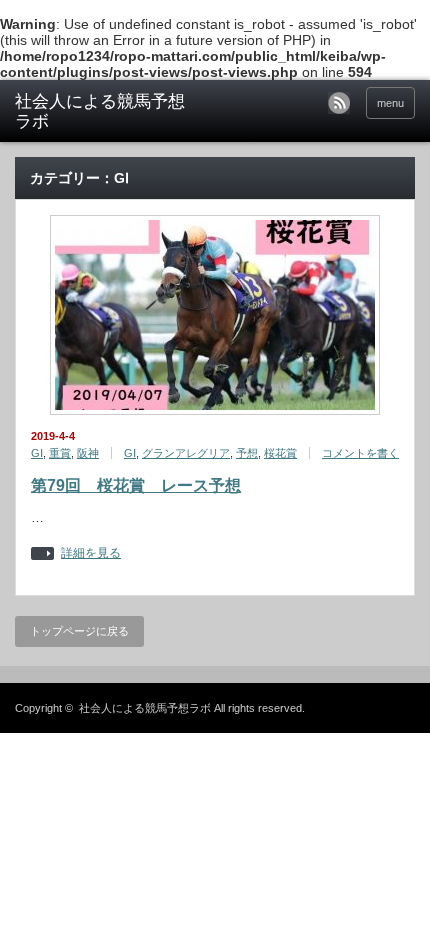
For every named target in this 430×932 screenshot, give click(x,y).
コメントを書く (360, 453)
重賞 (60, 453)
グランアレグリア (186, 453)
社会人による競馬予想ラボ (100, 111)
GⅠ (37, 453)
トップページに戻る (79, 631)
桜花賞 (280, 453)
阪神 (88, 453)
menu (390, 103)
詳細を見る (91, 553)
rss (339, 103)
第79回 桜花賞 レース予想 (136, 485)
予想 (247, 453)
